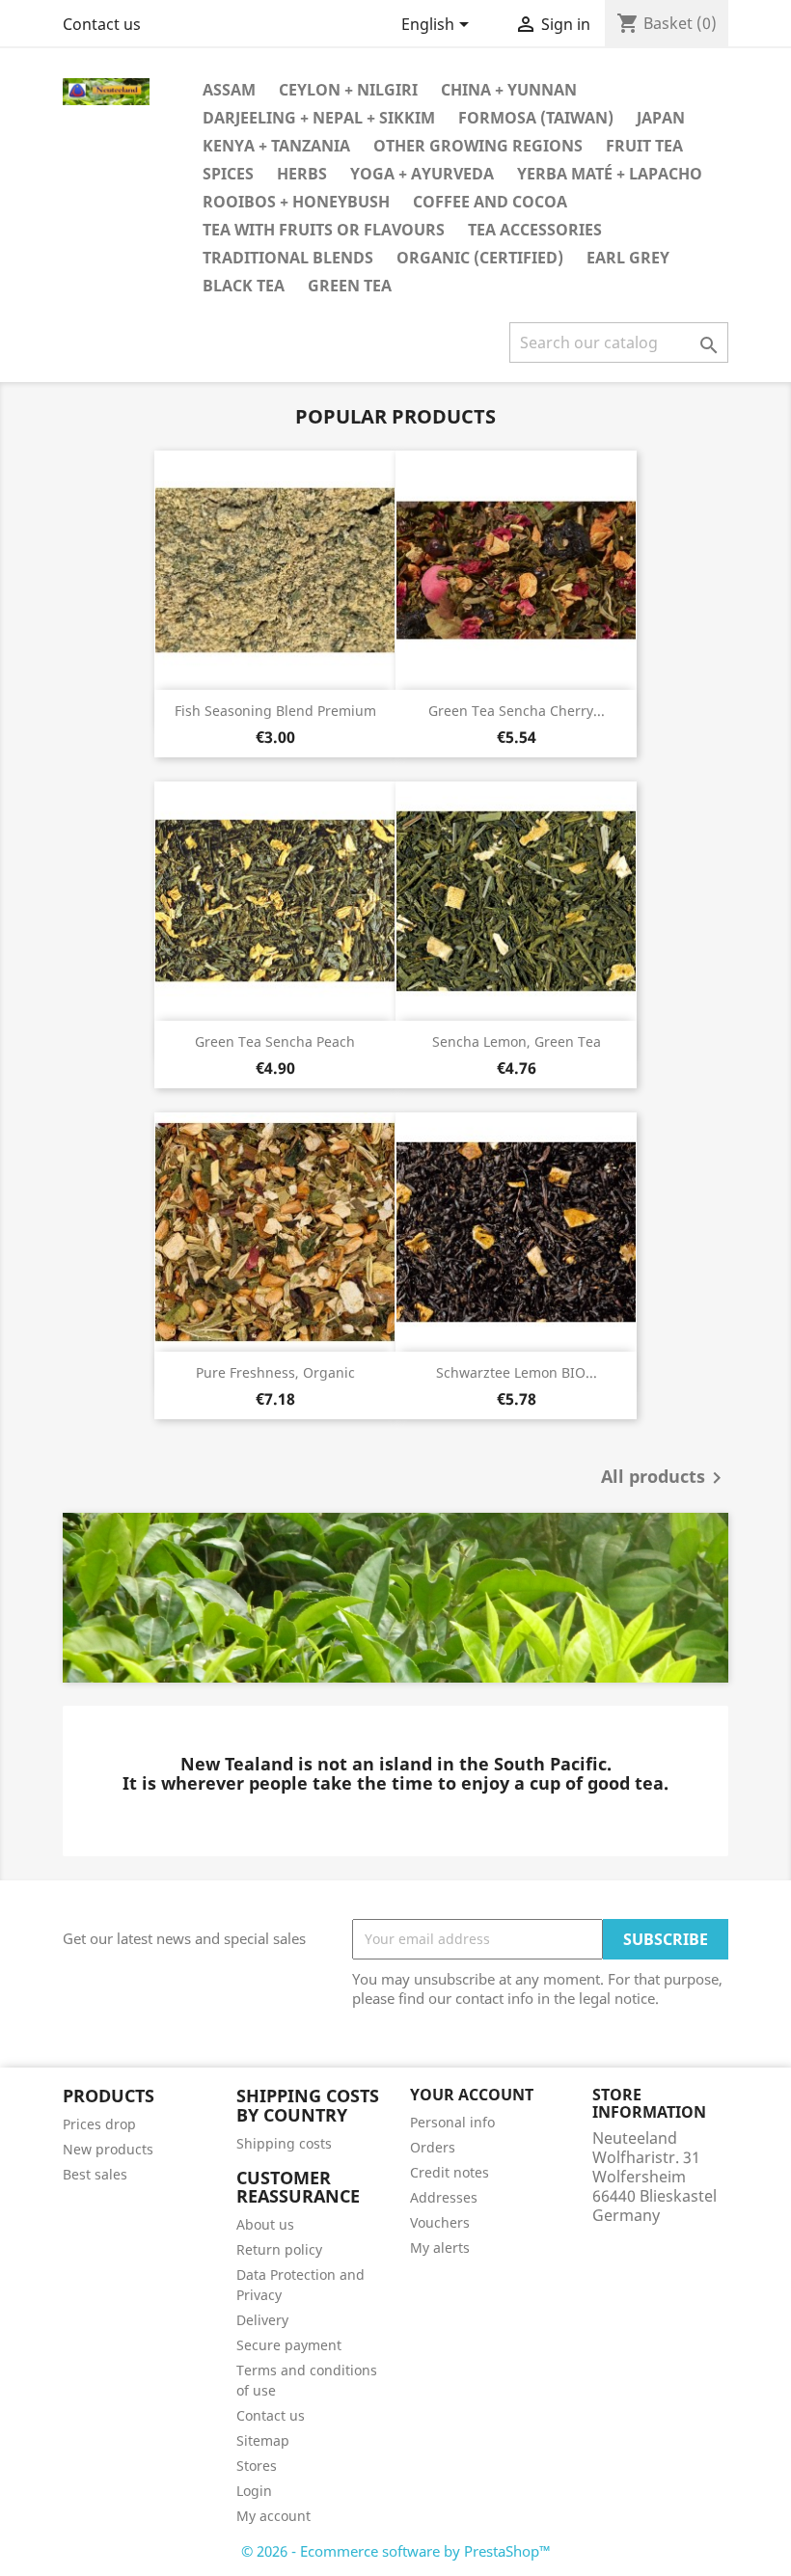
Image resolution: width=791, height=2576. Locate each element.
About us (265, 2224)
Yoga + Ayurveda (422, 174)
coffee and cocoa (490, 202)
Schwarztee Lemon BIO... (517, 1372)
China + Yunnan (509, 90)
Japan (661, 118)
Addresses (444, 2197)
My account (273, 2516)
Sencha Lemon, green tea (517, 1041)
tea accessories (535, 230)
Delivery (262, 2320)
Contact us (102, 24)
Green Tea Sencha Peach (275, 1041)
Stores (257, 2466)
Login (254, 2491)
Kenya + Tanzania (276, 146)
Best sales (95, 2174)
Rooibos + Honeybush (296, 202)
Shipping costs (284, 2143)
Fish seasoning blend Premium (275, 711)
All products (665, 1478)
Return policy (279, 2249)
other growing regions (478, 146)
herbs (302, 174)
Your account (472, 2095)
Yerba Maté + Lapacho (610, 174)
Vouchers (440, 2222)
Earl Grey (628, 258)
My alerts (440, 2247)
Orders (433, 2147)
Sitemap (263, 2440)
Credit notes (450, 2172)
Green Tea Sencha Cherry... (517, 711)
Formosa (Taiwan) (536, 118)
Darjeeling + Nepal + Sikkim (319, 118)
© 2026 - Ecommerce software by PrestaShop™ (396, 2551)
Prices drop (99, 2124)
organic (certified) (480, 258)
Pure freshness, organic (275, 1372)
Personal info (452, 2122)
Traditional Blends (288, 258)
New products (108, 2149)
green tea (350, 286)
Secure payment (289, 2345)
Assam (229, 90)
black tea (244, 286)
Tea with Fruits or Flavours (324, 230)
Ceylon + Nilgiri (348, 90)
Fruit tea (644, 146)
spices (228, 174)
